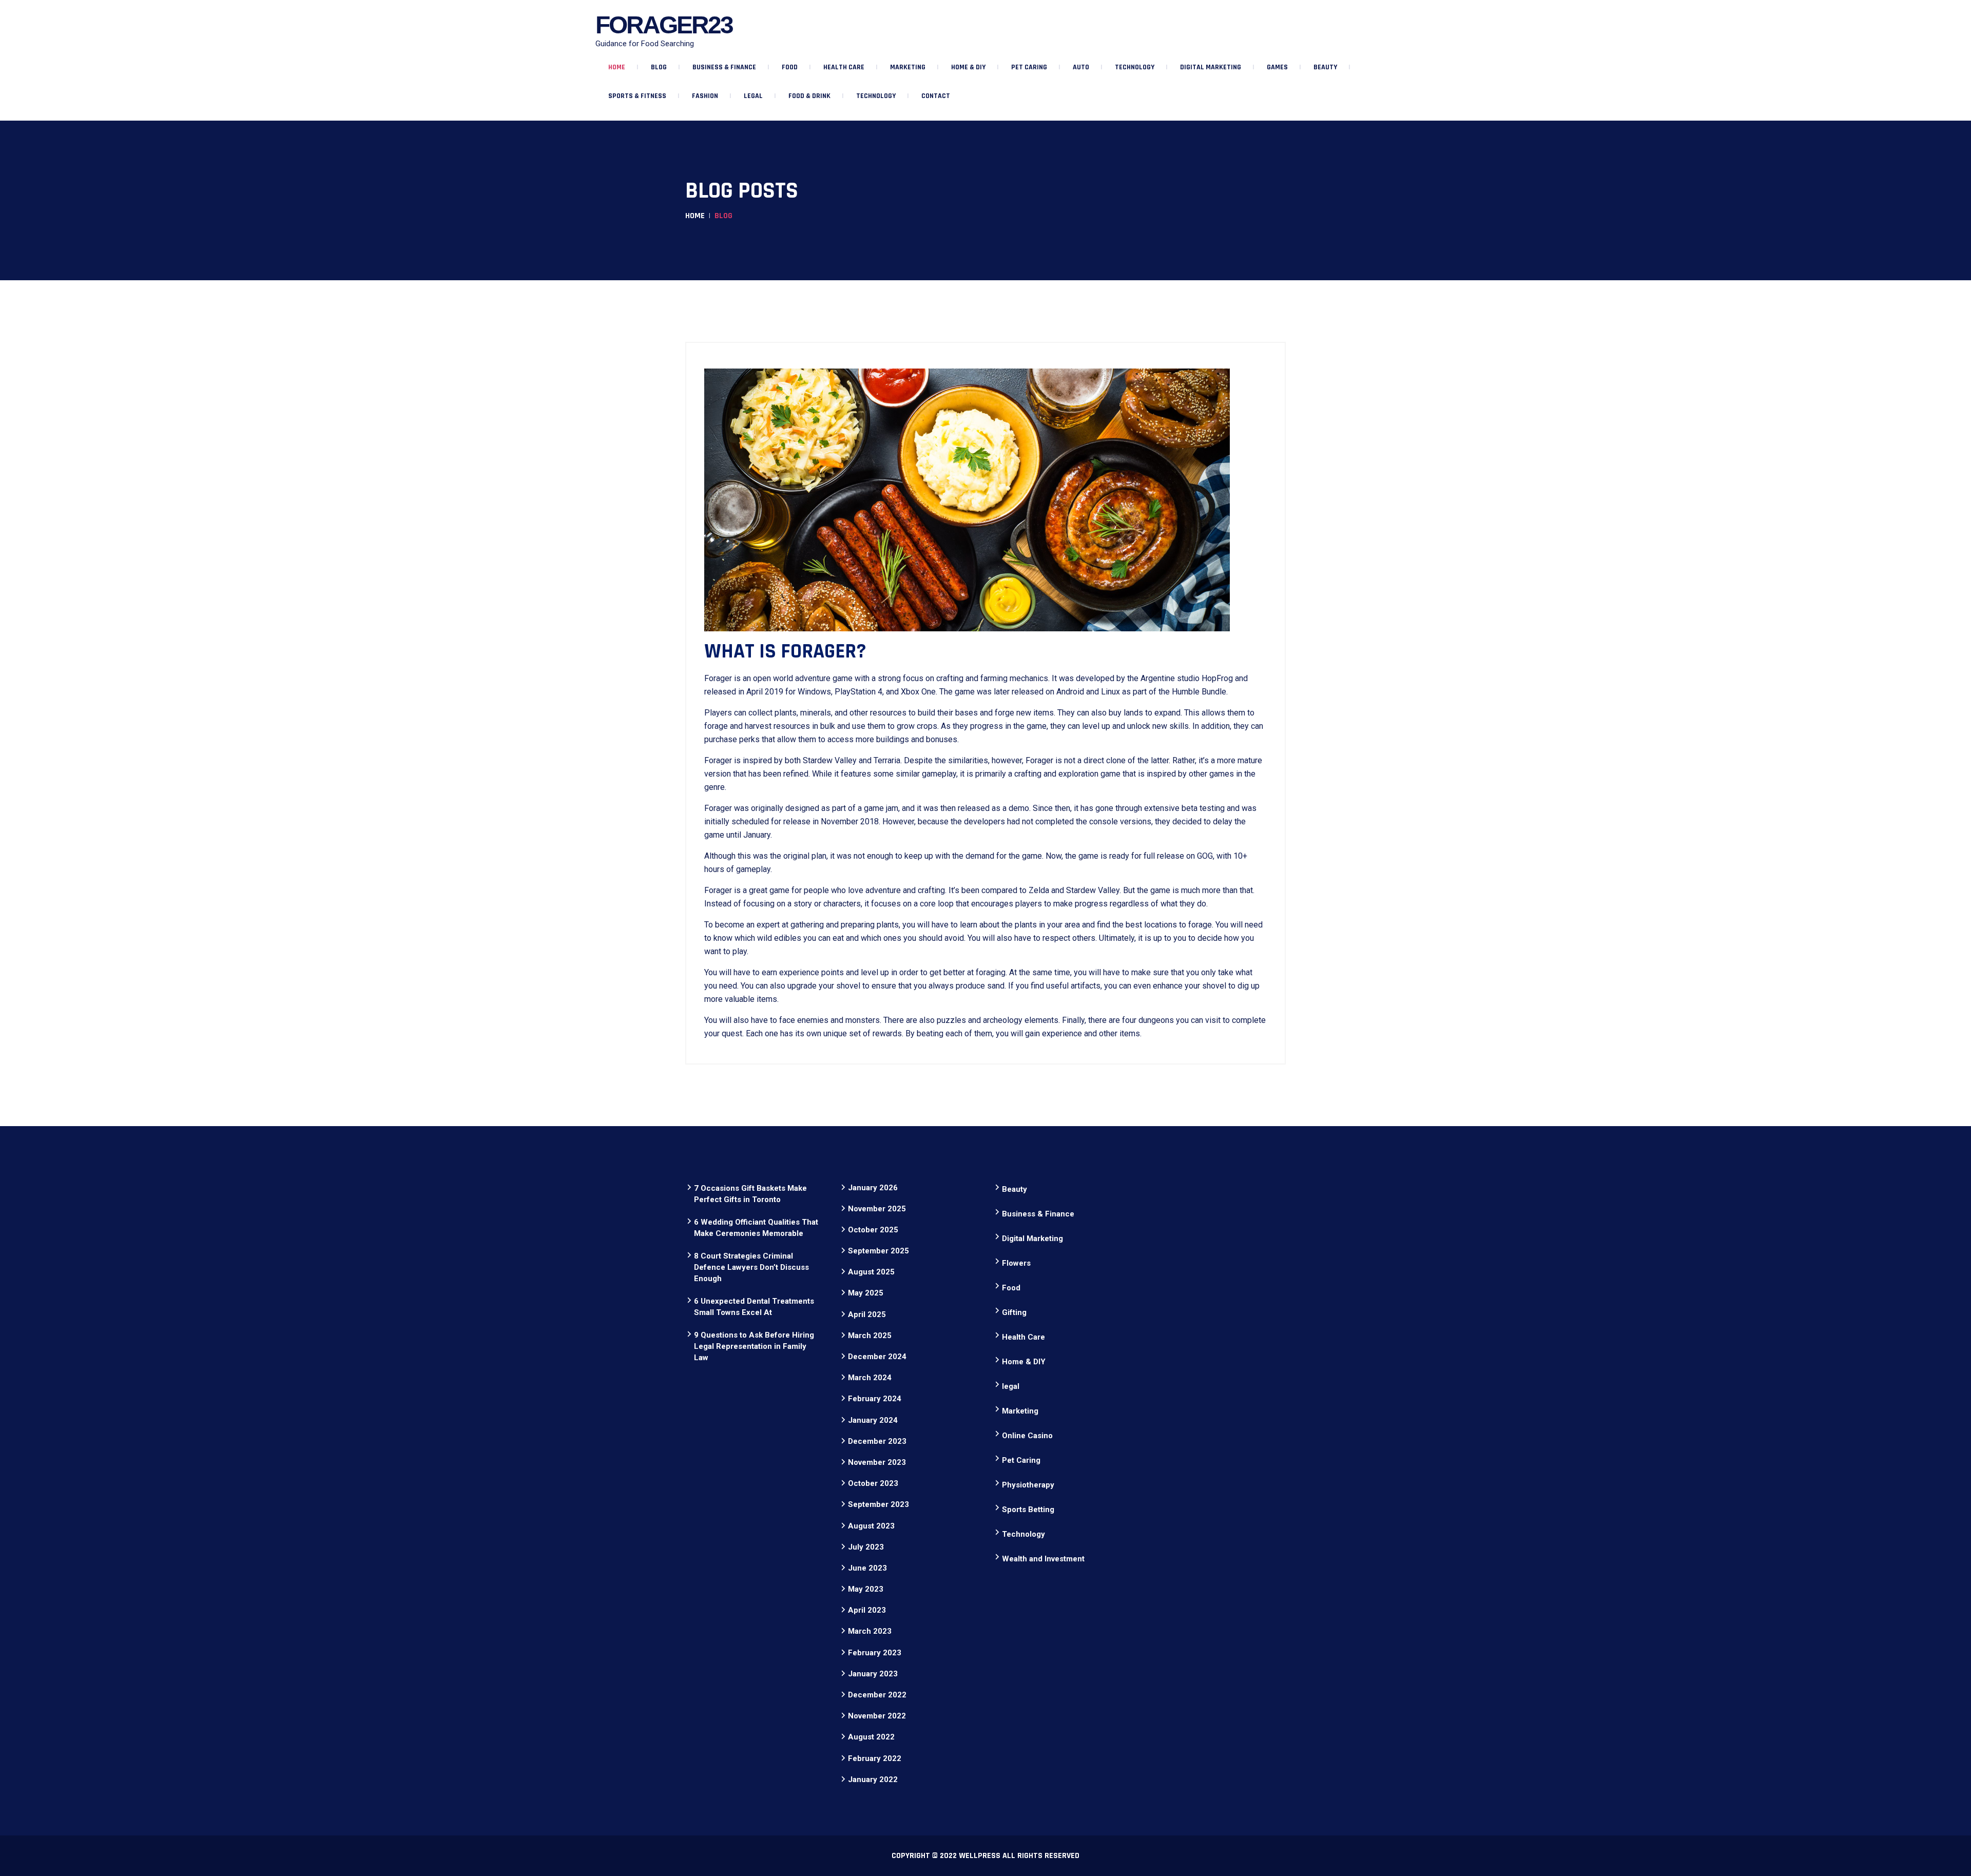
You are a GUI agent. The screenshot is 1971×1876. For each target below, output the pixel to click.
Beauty (1325, 67)
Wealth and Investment (1043, 1559)
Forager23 (664, 25)
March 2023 (870, 1631)
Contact (936, 96)
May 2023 (866, 1589)
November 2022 (877, 1716)
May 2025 (866, 1293)
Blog (659, 67)
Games (1277, 67)
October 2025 (873, 1230)
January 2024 (873, 1420)
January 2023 (873, 1674)
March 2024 (870, 1378)
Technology (1135, 67)
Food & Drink (809, 96)
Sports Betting (1028, 1510)
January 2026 (873, 1188)
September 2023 (878, 1504)
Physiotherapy (1028, 1485)
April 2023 (867, 1610)
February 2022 (875, 1758)
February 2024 (875, 1399)
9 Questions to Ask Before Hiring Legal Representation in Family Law (754, 1346)
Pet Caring (1029, 67)
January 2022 (873, 1780)
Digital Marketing (1211, 67)
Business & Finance (724, 67)
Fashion (705, 96)
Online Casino (1027, 1436)
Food (790, 67)
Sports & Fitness (637, 96)
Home (617, 67)
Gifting (1014, 1312)
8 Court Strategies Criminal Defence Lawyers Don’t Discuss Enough (751, 1267)
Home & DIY (968, 67)
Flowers (1016, 1263)
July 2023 (866, 1547)
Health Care (844, 67)
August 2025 (871, 1272)
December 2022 (877, 1695)
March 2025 (870, 1336)
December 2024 (877, 1357)
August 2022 (871, 1737)
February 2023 (875, 1653)
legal (753, 96)
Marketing (908, 67)
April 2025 (867, 1314)
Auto (1081, 67)
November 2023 (877, 1462)
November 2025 (877, 1209)
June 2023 (867, 1568)
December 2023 (877, 1441)
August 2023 (871, 1526)
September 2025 (878, 1251)
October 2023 (873, 1483)
